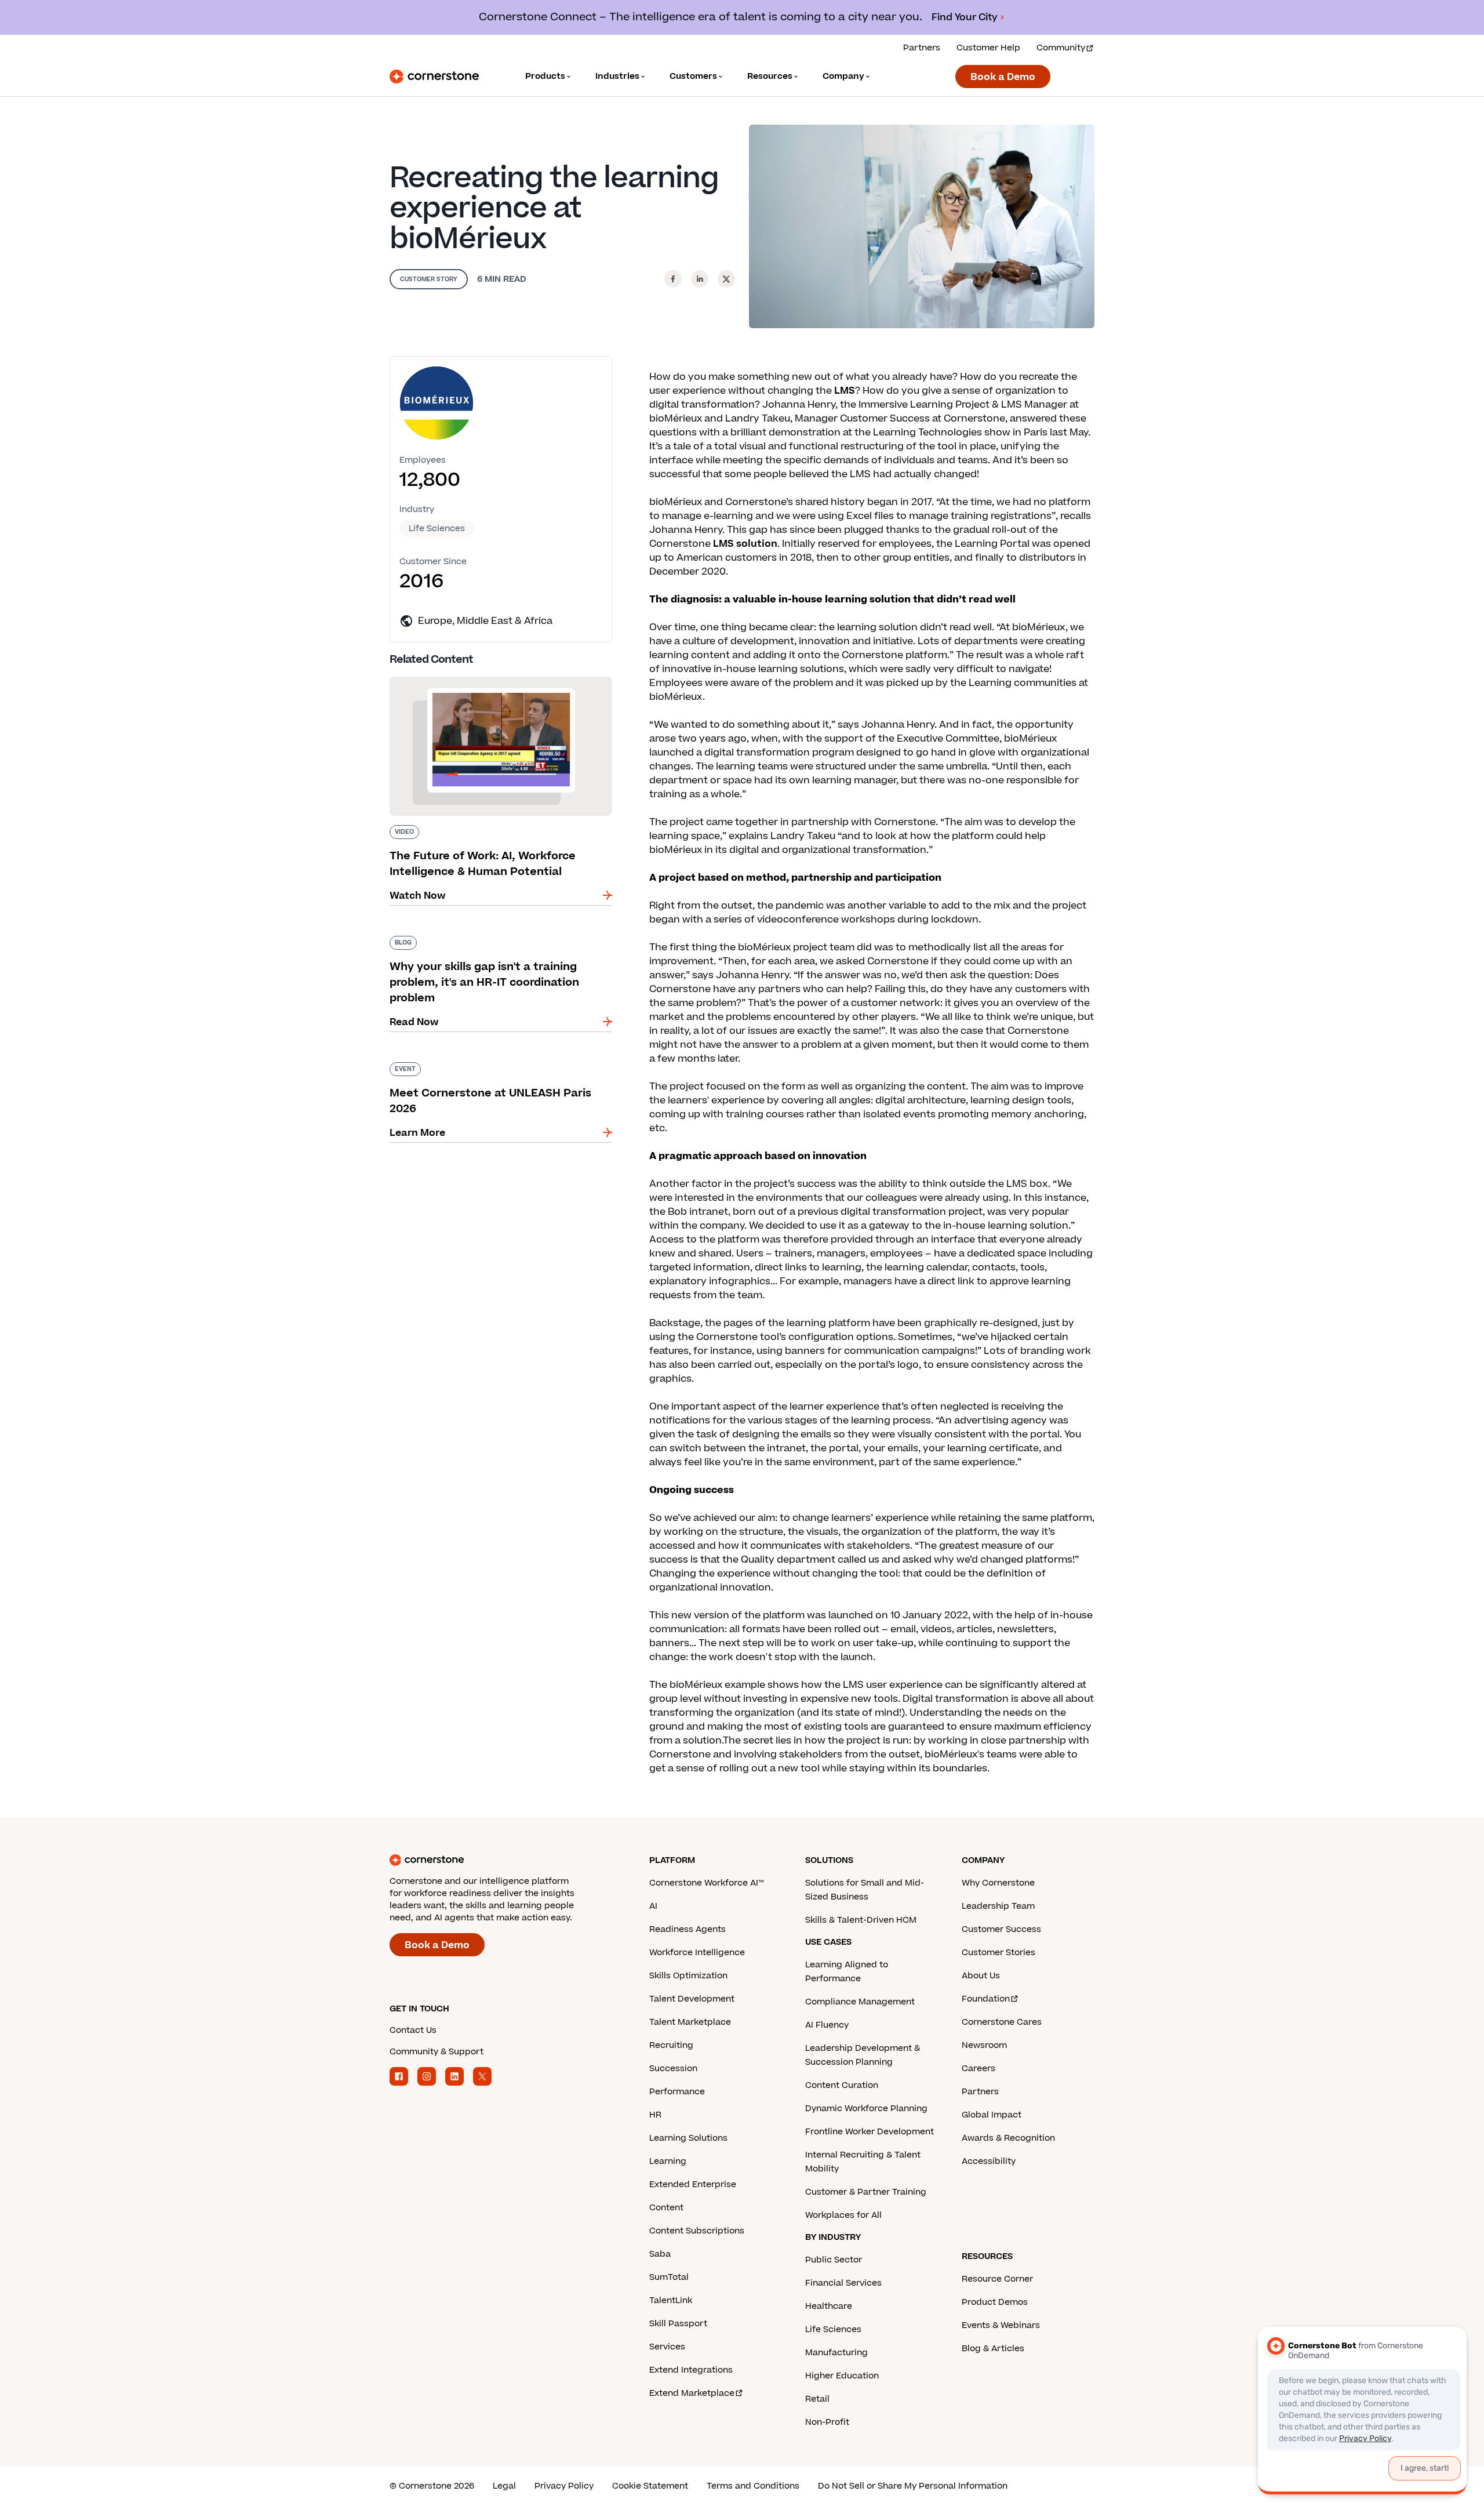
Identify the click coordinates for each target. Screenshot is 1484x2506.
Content (666, 2208)
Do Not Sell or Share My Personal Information (913, 2486)
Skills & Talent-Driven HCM (861, 1920)
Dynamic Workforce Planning (866, 2109)
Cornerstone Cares (1002, 2022)
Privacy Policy (564, 2486)
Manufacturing (836, 2353)
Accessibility (989, 2161)
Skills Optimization (688, 1976)
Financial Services (843, 2283)
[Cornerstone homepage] (501, 1860)
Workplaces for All (843, 2215)
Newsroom (984, 2045)
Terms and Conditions (753, 2486)
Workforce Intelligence (697, 1953)
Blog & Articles (993, 2349)
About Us (981, 1976)
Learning (668, 2161)
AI (653, 1906)
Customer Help (988, 48)
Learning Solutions (688, 2138)
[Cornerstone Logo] (434, 77)
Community (1061, 48)
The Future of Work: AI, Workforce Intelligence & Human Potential (498, 681)
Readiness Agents (688, 1929)
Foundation (986, 1999)
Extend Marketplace (692, 2393)
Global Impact (992, 2115)
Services (667, 2347)
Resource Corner (997, 2279)
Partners (922, 48)
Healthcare (829, 2306)
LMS (845, 391)
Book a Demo (1003, 77)
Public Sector (834, 2260)
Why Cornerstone (998, 1883)
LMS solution (745, 544)
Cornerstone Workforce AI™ (706, 1883)
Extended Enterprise (693, 2184)
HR (655, 2115)
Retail (817, 2399)
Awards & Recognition (1008, 2138)
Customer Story (429, 279)
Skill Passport (678, 2324)
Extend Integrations (691, 2370)
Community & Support (437, 2052)
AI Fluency (827, 2025)
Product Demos (995, 2302)
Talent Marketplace (690, 2022)
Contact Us (413, 2030)
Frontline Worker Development (870, 2132)
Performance (677, 2092)
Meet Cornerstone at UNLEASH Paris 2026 (490, 1060)
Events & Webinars (1001, 2325)
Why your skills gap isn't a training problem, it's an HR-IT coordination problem (493, 940)
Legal (504, 2486)
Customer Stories (999, 1953)
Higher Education (842, 2376)
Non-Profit (827, 2422)
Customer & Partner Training (866, 2192)
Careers (979, 2069)
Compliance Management (860, 2002)
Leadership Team (998, 1906)
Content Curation (842, 2085)
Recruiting (671, 2045)
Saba (660, 2254)
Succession (673, 2069)
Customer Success (1001, 1929)
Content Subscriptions (697, 2231)
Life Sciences (437, 529)
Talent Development (692, 1999)
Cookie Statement (650, 2486)
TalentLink (671, 2300)
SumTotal (669, 2277)
